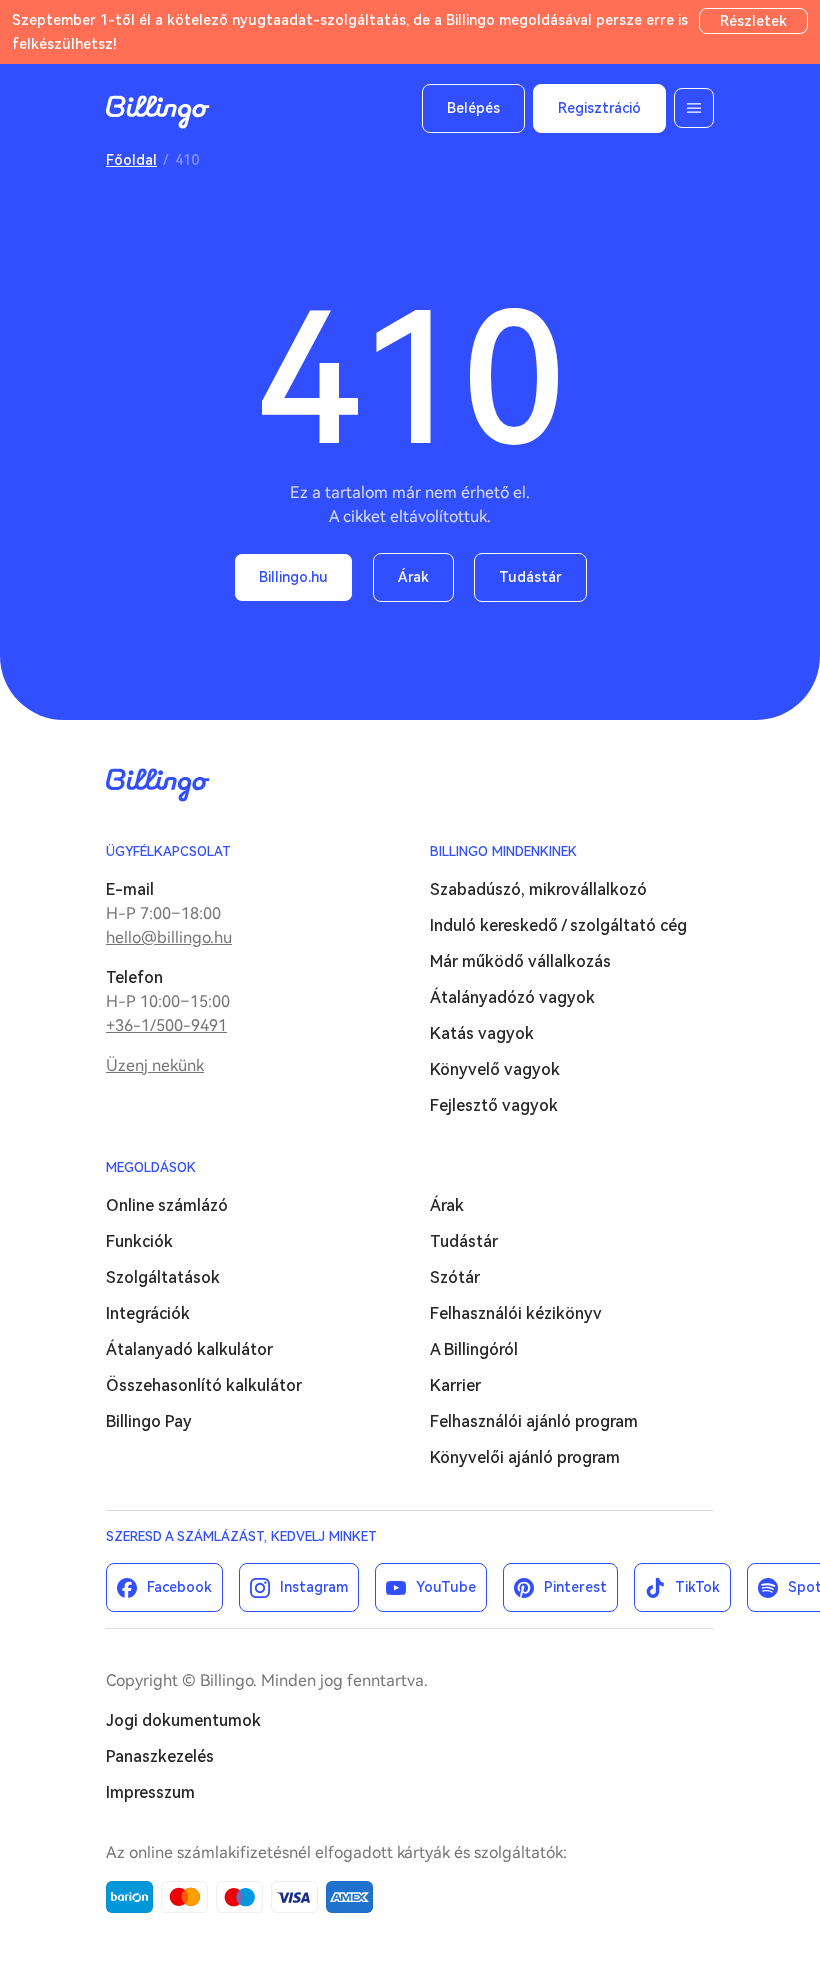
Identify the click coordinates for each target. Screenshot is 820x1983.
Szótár (455, 1277)
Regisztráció (599, 108)
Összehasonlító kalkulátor (204, 1385)
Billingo (158, 112)
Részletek (753, 21)
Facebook (179, 1587)
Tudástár (530, 577)
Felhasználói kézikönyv (516, 1313)
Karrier (455, 1385)
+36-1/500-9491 (166, 1025)
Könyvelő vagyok (495, 1069)
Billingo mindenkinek (503, 851)
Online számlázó (167, 1205)
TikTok (697, 1587)
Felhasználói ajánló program (534, 1421)
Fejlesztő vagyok (494, 1105)
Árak (413, 577)
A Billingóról (474, 1349)
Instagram (314, 1587)
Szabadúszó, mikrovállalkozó (538, 889)
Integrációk (148, 1313)
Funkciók (139, 1241)
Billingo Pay (149, 1421)
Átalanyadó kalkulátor (189, 1349)
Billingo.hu (293, 577)
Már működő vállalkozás (520, 961)
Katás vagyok (482, 1033)
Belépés (473, 108)
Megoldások (151, 1167)
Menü (694, 108)
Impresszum (150, 1792)
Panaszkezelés (160, 1756)
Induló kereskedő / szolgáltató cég (558, 925)
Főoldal (131, 160)
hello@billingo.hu (169, 937)
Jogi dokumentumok (183, 1720)
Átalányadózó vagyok (512, 997)
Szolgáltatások (163, 1277)
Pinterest (575, 1587)
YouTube (446, 1587)
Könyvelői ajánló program (525, 1457)
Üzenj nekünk (155, 1065)
